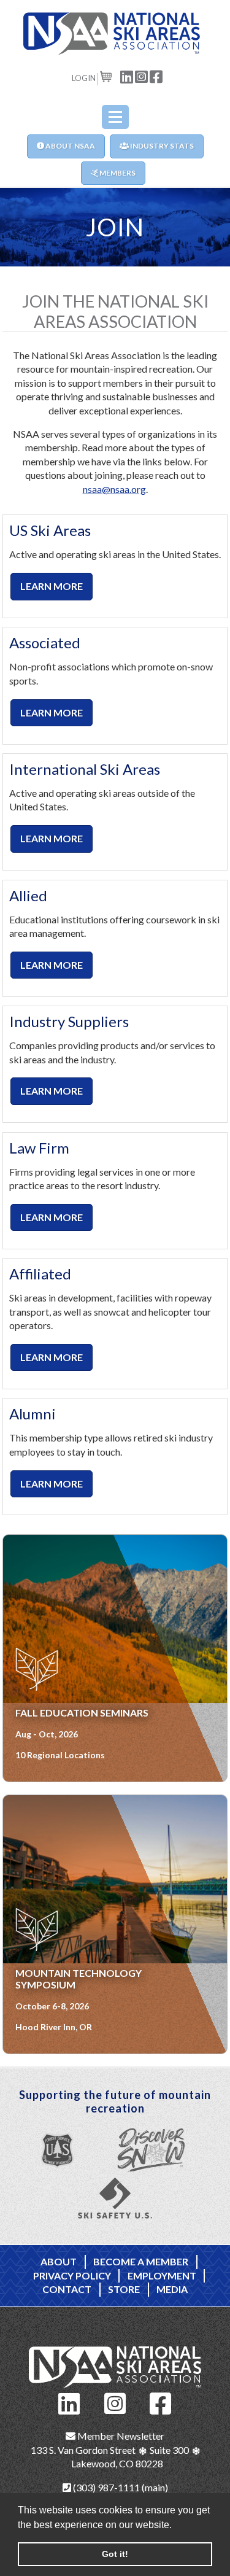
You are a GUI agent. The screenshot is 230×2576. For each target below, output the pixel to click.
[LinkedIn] (69, 2402)
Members (117, 173)
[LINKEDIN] (127, 76)
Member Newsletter (120, 2436)
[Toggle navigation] (115, 117)
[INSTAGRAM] (142, 76)
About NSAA (70, 146)
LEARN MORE (52, 586)
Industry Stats (161, 146)
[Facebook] (161, 2402)
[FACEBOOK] (156, 76)
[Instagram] (115, 2402)
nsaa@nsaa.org (114, 489)
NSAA (115, 34)
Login (84, 78)
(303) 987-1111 (105, 2487)
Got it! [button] (115, 2554)
